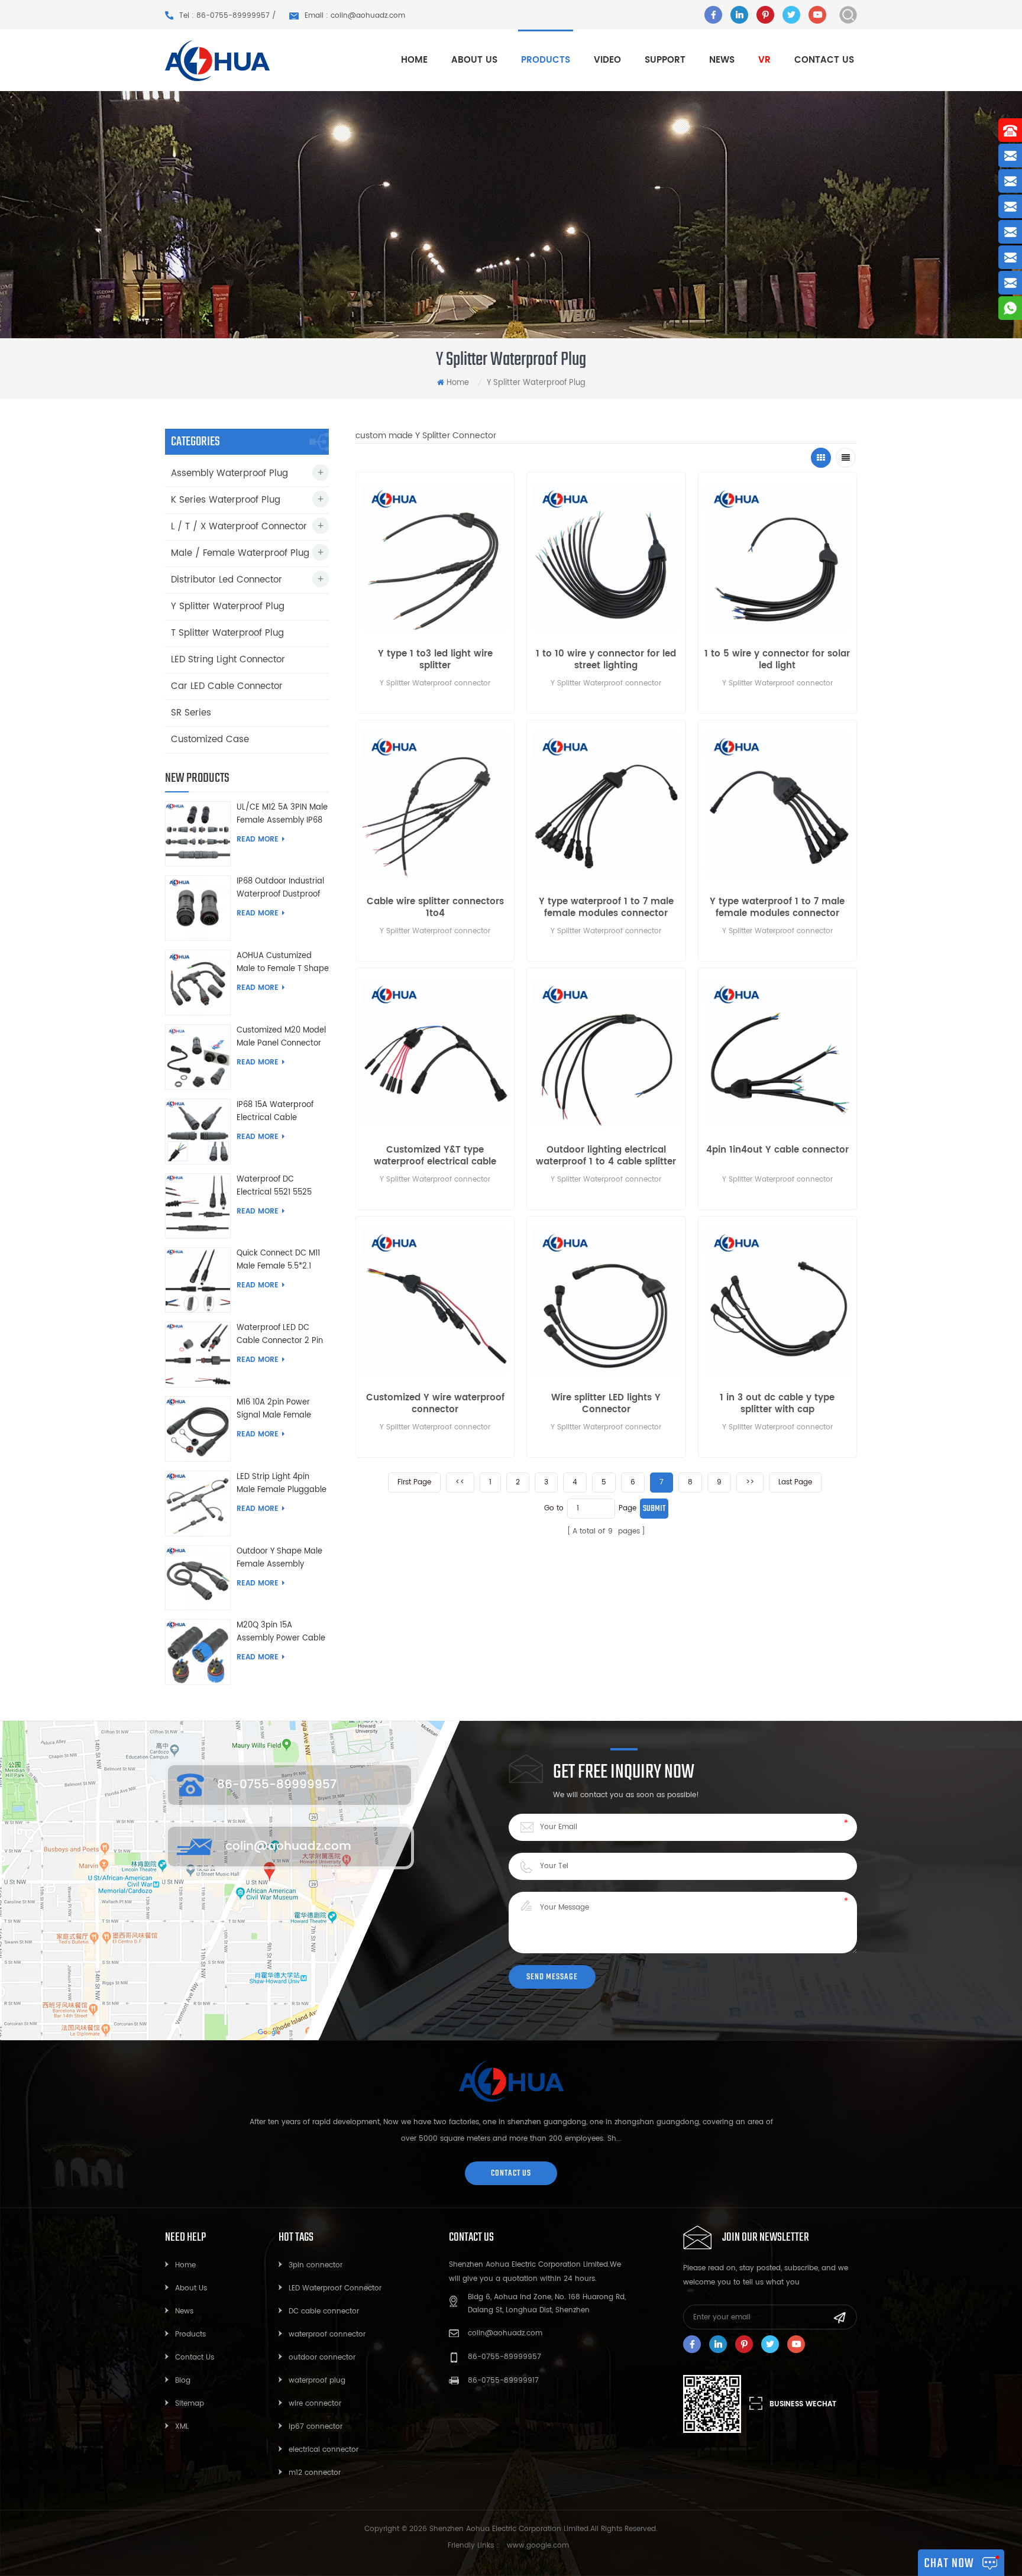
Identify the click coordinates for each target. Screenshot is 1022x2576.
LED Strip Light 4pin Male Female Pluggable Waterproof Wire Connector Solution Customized (282, 1484)
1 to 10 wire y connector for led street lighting (606, 660)
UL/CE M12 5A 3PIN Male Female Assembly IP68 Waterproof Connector (282, 814)
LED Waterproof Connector (335, 2288)
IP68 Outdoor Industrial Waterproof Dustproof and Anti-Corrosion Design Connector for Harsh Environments (280, 888)
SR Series (191, 713)
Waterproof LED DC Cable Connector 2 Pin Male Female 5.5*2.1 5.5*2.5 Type (280, 1335)
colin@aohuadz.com (288, 1847)
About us (474, 60)
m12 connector (315, 2473)
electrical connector (324, 2450)
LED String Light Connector (228, 660)
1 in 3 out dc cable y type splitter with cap (777, 1404)
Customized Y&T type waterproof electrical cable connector (435, 1156)
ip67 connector (316, 2427)
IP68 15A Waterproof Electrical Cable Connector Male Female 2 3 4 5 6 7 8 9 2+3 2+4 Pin (282, 1112)
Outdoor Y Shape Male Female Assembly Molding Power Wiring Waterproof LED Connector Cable (279, 1558)
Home (414, 60)
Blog (183, 2381)
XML (182, 2427)
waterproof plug (317, 2381)
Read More (258, 839)
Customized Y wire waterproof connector (435, 1404)
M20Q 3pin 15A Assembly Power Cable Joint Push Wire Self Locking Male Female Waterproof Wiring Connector (281, 1632)
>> (750, 1482)
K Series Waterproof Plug (226, 500)
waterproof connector (327, 2334)
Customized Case (210, 740)
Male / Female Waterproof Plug (240, 553)
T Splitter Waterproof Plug (227, 633)
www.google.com (538, 2546)
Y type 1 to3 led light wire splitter (435, 660)
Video (607, 60)
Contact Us (195, 2357)
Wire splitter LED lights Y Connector (606, 1404)
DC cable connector (324, 2311)
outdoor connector (322, 2357)
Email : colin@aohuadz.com (355, 16)
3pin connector (316, 2265)
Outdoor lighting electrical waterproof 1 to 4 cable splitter (606, 1156)
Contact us (824, 60)
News (722, 60)
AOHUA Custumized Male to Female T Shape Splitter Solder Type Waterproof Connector (283, 963)
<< (460, 1482)
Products (190, 2334)
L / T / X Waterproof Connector (239, 527)
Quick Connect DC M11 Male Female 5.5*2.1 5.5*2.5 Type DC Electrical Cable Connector (278, 1260)
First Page (414, 1482)
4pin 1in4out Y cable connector (777, 1151)
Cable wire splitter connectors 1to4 (435, 908)
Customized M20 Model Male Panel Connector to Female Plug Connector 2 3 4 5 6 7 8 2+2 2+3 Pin (281, 1037)
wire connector (315, 2404)
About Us (191, 2288)
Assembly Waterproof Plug (229, 473)
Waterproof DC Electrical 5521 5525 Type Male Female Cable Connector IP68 (279, 1186)
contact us (511, 2173)
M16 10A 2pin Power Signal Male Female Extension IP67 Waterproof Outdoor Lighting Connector (275, 1409)
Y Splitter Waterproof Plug (228, 606)
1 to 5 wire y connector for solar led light (777, 660)
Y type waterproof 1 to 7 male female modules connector (606, 908)
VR (764, 60)
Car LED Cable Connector (227, 686)
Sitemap (190, 2404)
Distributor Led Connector (227, 580)
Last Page (795, 1482)
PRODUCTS (546, 60)
